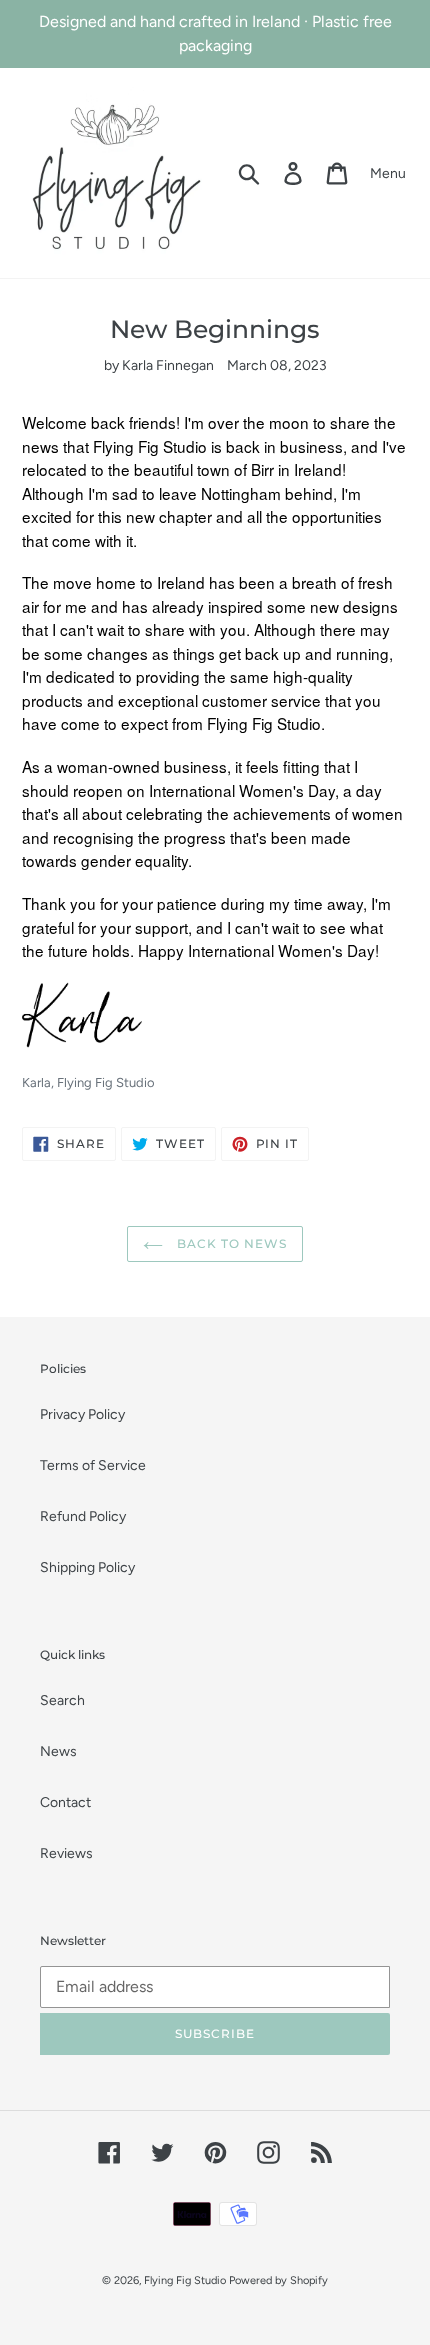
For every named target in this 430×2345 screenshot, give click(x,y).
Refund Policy (83, 1516)
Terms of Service (93, 1465)
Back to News (229, 1243)
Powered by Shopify (278, 2280)
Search (62, 1700)
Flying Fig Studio (185, 2280)
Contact (65, 1802)
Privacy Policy (82, 1414)
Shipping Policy (87, 1567)
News (58, 1751)
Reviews (66, 1853)
